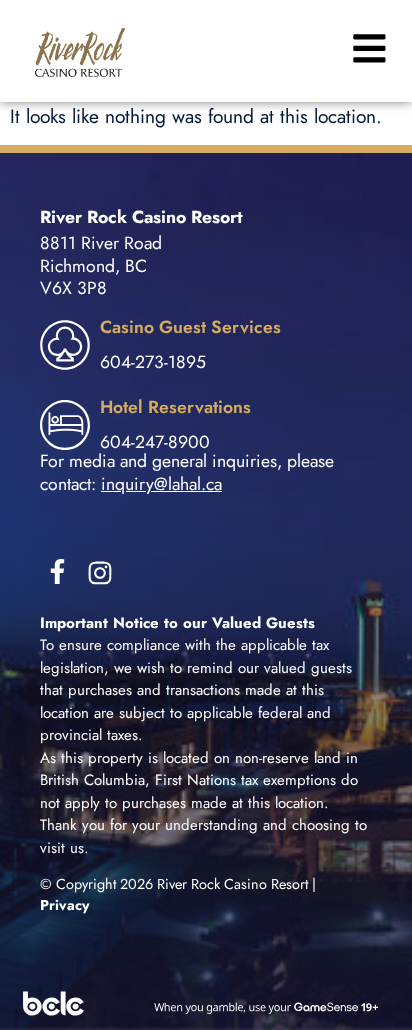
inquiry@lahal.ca (161, 484)
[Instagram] (100, 573)
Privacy (65, 905)
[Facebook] (57, 571)
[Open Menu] (367, 48)
